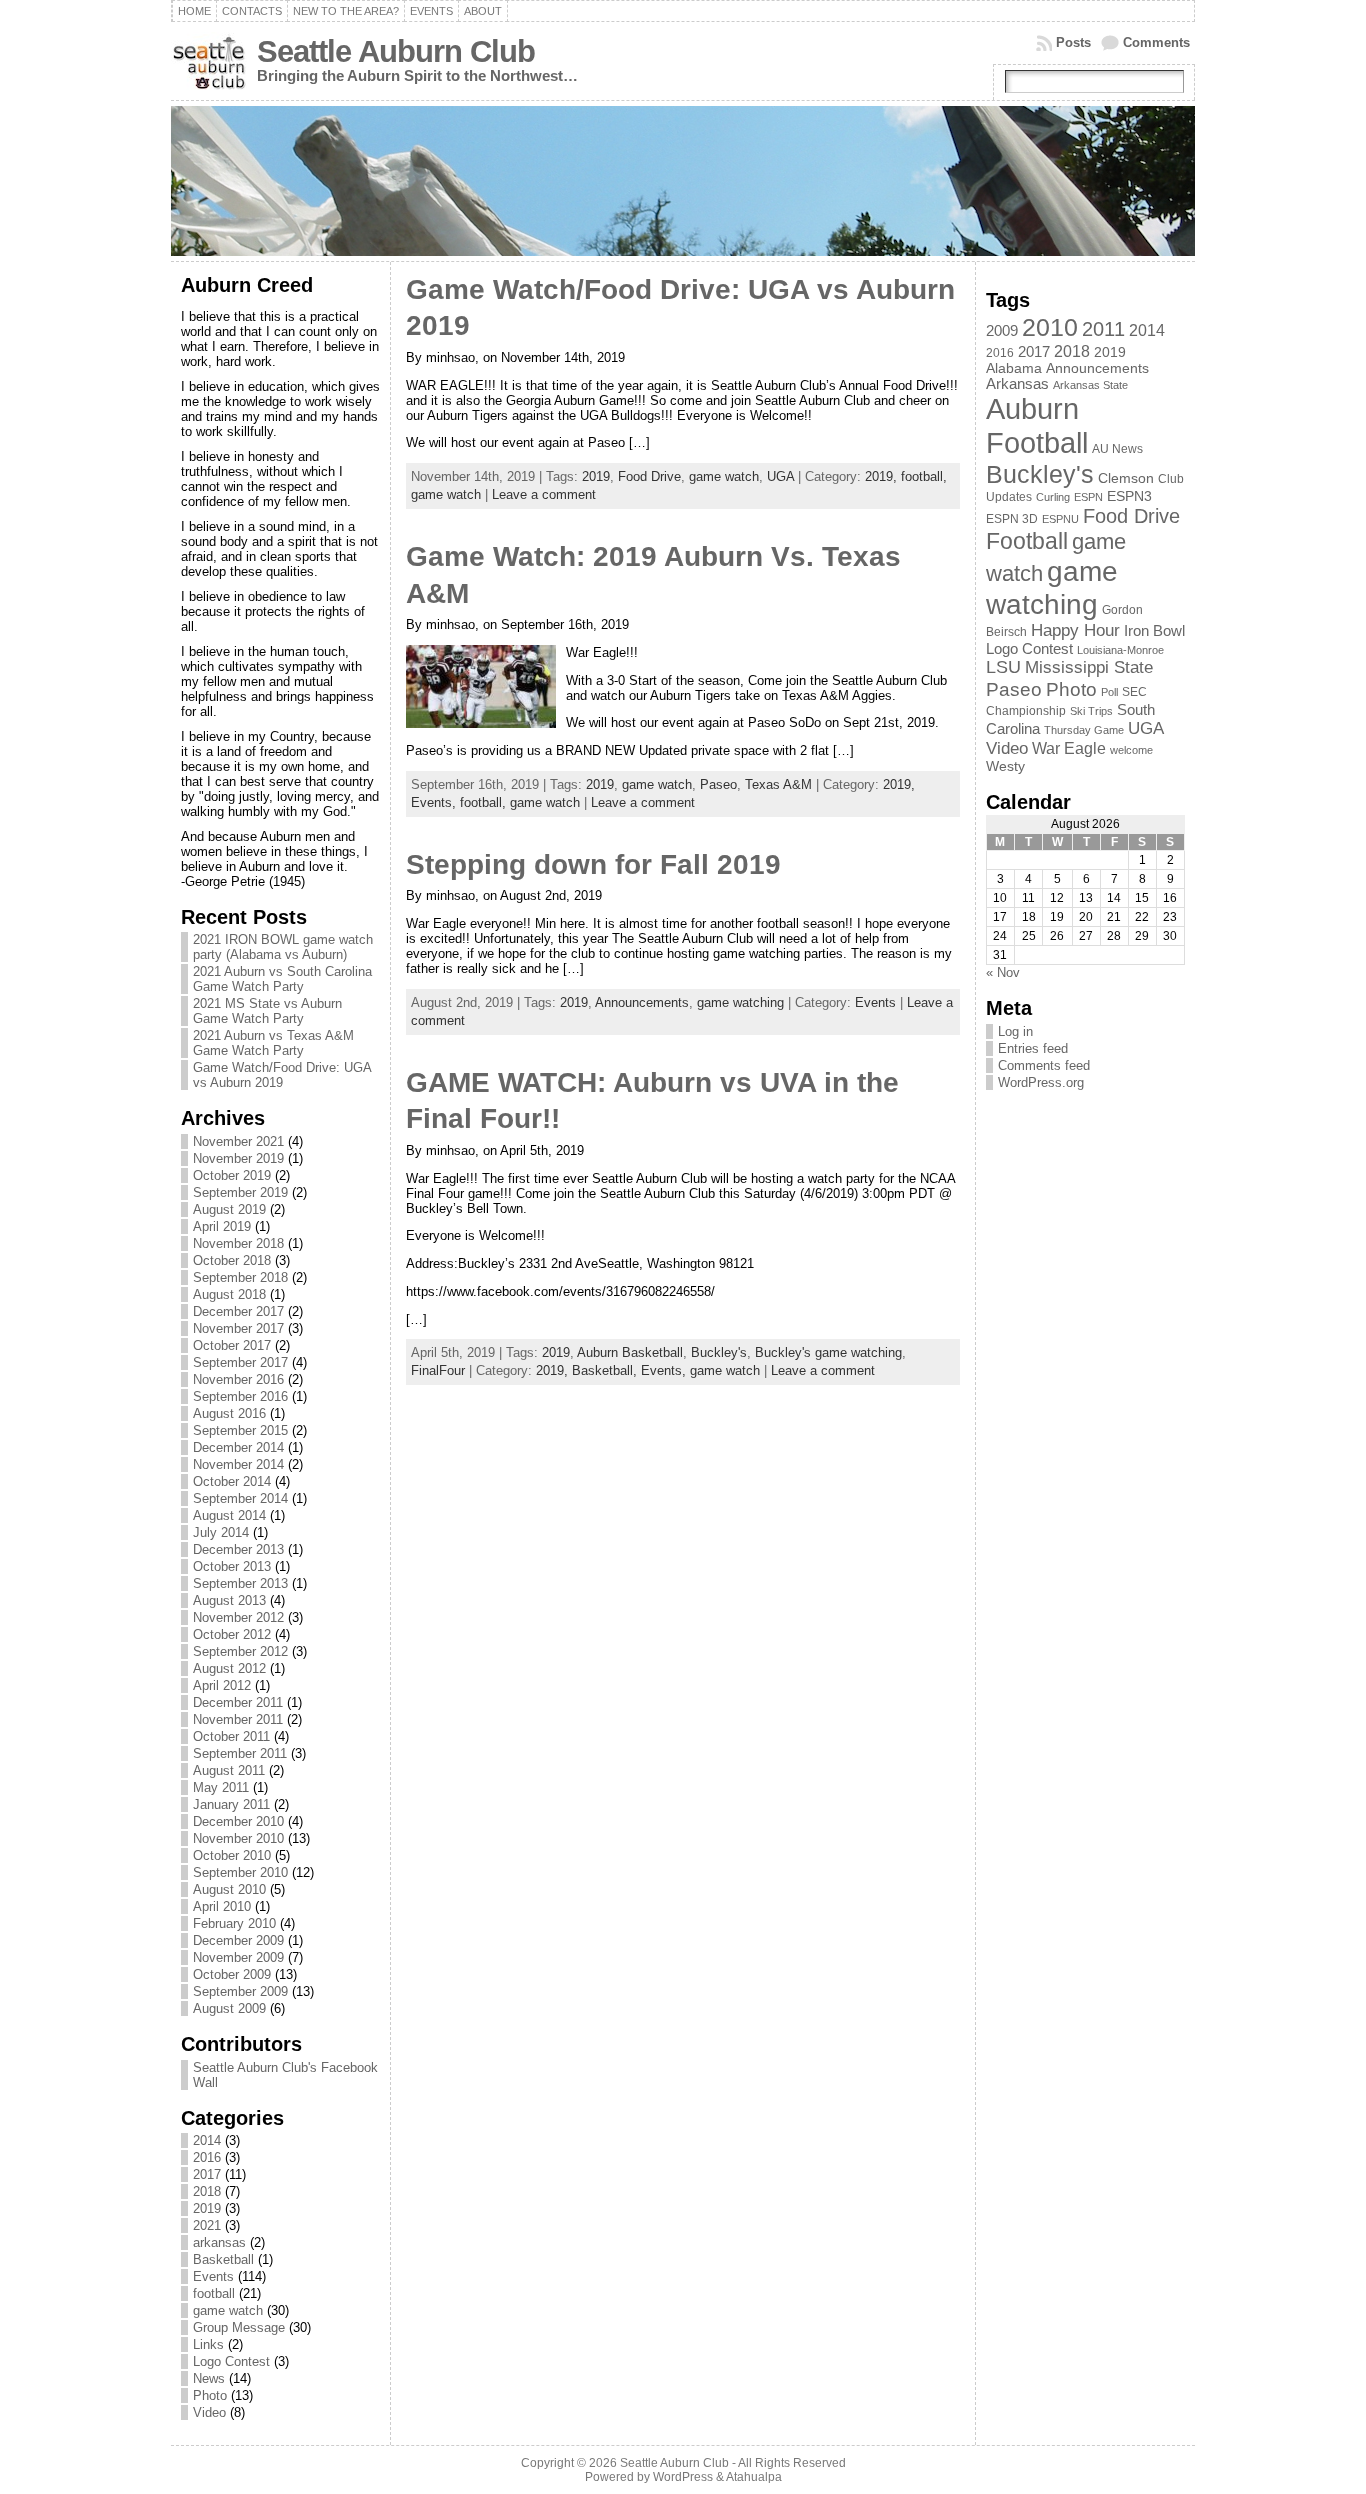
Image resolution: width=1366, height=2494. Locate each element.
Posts (1073, 42)
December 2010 (238, 1821)
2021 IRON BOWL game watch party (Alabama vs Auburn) (283, 947)
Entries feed (1033, 1048)
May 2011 (221, 1787)
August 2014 (229, 1515)
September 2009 (240, 1991)
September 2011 (240, 1753)
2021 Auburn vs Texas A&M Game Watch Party (273, 1043)
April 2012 (222, 1685)
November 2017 (238, 1328)
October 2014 (232, 1481)
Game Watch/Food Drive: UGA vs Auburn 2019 (282, 1075)
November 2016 (238, 1379)
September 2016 (240, 1396)
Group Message (239, 2327)
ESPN (1088, 497)
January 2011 (231, 1804)
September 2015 (240, 1430)
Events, (435, 802)
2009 (1002, 331)
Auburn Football (1037, 425)
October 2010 (232, 1855)
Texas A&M (778, 784)
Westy (1005, 766)
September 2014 (240, 1498)
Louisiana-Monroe (1120, 650)
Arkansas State (1090, 385)
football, (924, 476)
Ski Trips (1091, 711)
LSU (1003, 667)
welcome (1131, 750)
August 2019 (229, 1209)
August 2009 (229, 2008)
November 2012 (238, 1617)
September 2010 (240, 1872)
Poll (1109, 692)
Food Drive (649, 476)
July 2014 (221, 1532)
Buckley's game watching (828, 1352)
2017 (207, 2174)
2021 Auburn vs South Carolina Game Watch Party (282, 979)
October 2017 (232, 1345)
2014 (207, 2140)
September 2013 (240, 1583)
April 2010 (222, 1906)
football (214, 2293)
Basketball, (606, 1370)
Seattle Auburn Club (396, 51)
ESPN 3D (1012, 519)
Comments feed (1044, 1065)
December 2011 (238, 1702)
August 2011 (229, 1770)
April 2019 (222, 1226)
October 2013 (232, 1566)
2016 (207, 2157)
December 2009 (238, 1940)
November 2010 (238, 1838)
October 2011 (231, 1736)
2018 (207, 2191)
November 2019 (238, 1158)
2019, (883, 476)
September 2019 (240, 1192)
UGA (780, 476)
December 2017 (238, 1311)
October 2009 (232, 1974)
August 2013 (229, 1600)
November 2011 (238, 1719)
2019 (207, 2208)
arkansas (219, 2242)
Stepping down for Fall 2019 (593, 864)
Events (213, 2276)
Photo (210, 2395)
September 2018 (240, 1277)
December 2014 (238, 1447)
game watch (228, 2310)
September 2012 (240, 1651)
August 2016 (229, 1413)
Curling (1053, 497)
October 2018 (232, 1260)
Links (208, 2344)
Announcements (642, 1002)
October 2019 (232, 1175)
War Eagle (1069, 748)
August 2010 (229, 1889)
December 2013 (238, 1549)
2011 (1103, 329)
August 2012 (229, 1668)
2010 (1050, 327)
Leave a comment (544, 494)
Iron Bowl (1154, 631)
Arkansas (1017, 384)
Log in (1015, 1031)
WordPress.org (1041, 1082)
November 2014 (238, 1464)
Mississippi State (1089, 667)
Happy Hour (1075, 630)
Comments (1156, 42)
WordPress (683, 2477)
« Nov (1003, 972)
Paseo (718, 784)
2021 (207, 2225)
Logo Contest (231, 2361)
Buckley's (719, 1352)
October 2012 (232, 1634)
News (209, 2378)
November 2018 (238, 1243)
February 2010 (234, 1923)
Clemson (1126, 478)
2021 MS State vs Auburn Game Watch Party (267, 1011)
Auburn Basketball (630, 1352)
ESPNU (1060, 519)
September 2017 (240, 1362)
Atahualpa (754, 2477)
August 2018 (229, 1294)
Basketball (223, 2259)
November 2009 (238, 1957)
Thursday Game (1084, 730)
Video (209, 2412)
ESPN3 (1129, 496)
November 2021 (238, 1141)
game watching (740, 1002)
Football (1027, 541)
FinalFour (438, 1370)
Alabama (1014, 368)
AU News (1117, 449)
